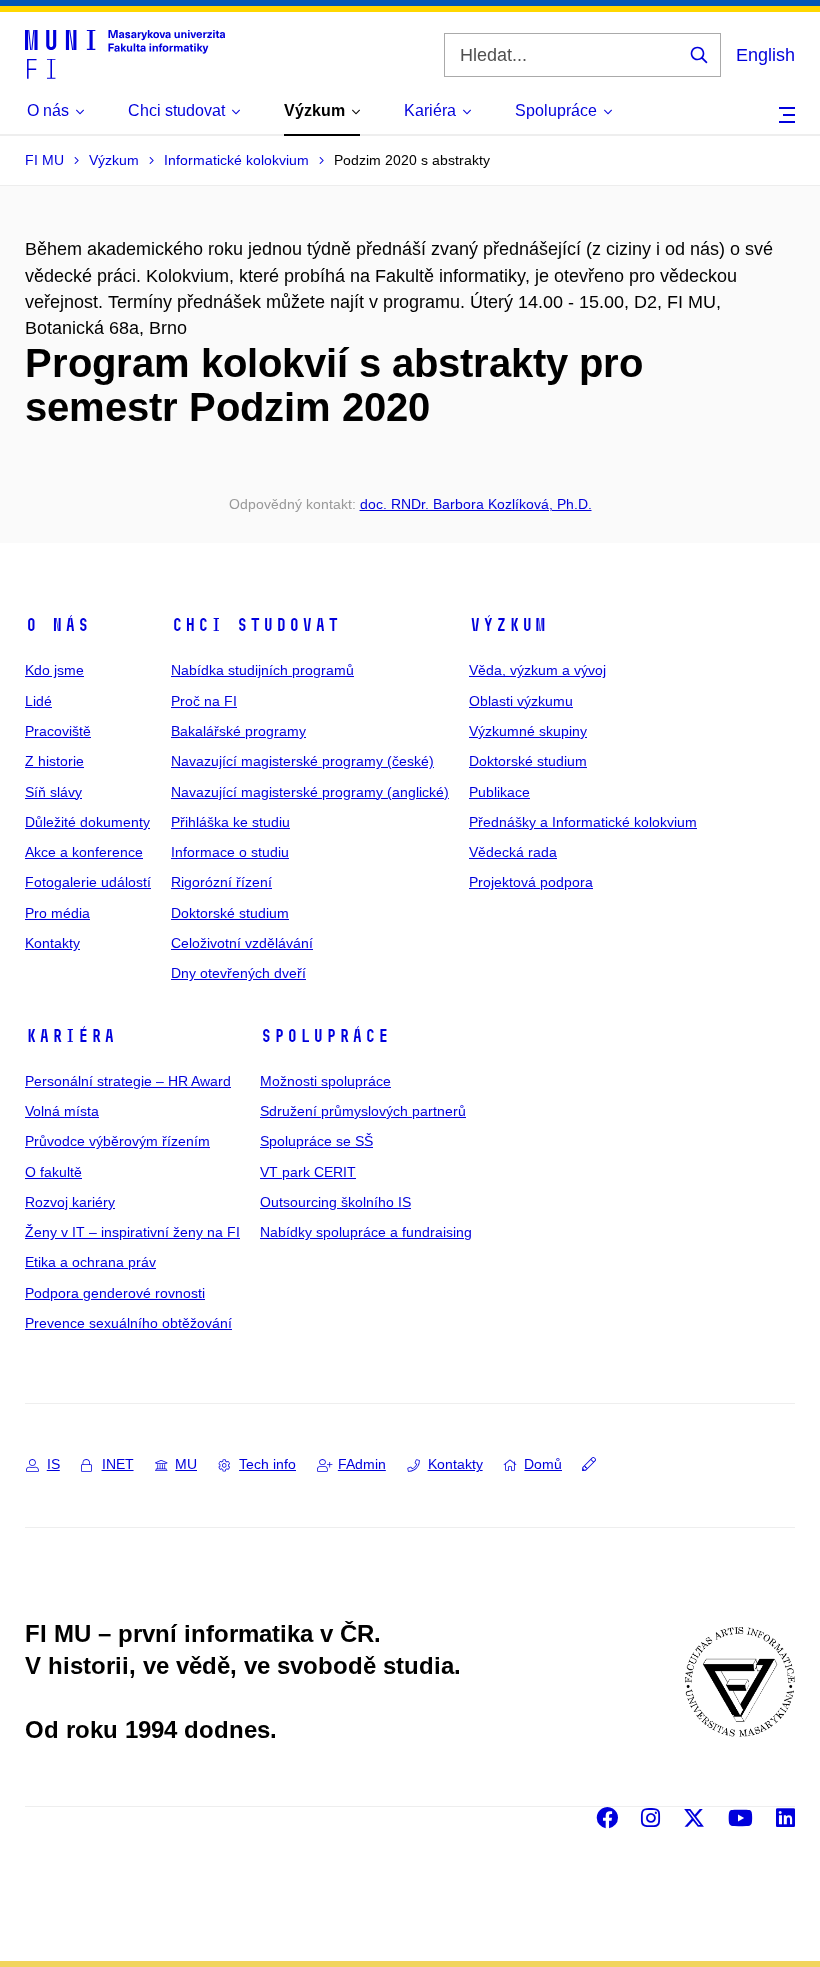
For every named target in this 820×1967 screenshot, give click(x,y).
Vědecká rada (513, 852)
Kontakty (52, 943)
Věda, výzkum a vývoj (537, 670)
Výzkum (508, 625)
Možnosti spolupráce (325, 1081)
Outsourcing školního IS (335, 1202)
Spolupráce (325, 1036)
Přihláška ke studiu (230, 822)
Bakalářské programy (238, 731)
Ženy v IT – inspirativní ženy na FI (132, 1232)
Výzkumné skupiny (528, 731)
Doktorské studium (230, 913)
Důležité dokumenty (87, 822)
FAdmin (362, 1464)
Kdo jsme (54, 670)
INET (118, 1464)
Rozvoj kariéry (70, 1202)
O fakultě (53, 1172)
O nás (57, 625)
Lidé (38, 701)
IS (53, 1464)
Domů (543, 1464)
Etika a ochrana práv (90, 1262)
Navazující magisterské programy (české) (302, 761)
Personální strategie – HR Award (128, 1081)
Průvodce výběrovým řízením (117, 1141)
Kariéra (70, 1036)
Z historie (54, 761)
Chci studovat (255, 625)
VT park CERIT (308, 1172)
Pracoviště (58, 731)
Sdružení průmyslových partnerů (363, 1111)
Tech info (267, 1464)
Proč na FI (204, 701)
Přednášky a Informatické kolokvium (583, 822)
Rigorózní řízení (221, 882)
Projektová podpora (531, 882)
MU (186, 1464)
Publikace (499, 792)
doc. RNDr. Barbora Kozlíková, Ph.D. (476, 504)
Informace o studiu (230, 852)
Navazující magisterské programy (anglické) (310, 792)
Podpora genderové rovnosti (115, 1293)
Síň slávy (53, 792)
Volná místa (62, 1111)
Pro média (57, 913)
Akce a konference (84, 852)
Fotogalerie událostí (88, 882)
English (765, 55)
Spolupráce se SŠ (316, 1141)
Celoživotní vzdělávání (242, 943)
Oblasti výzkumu (521, 701)
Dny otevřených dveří (238, 973)
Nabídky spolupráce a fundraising (366, 1232)
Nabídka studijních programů (262, 670)
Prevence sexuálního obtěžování (128, 1323)
